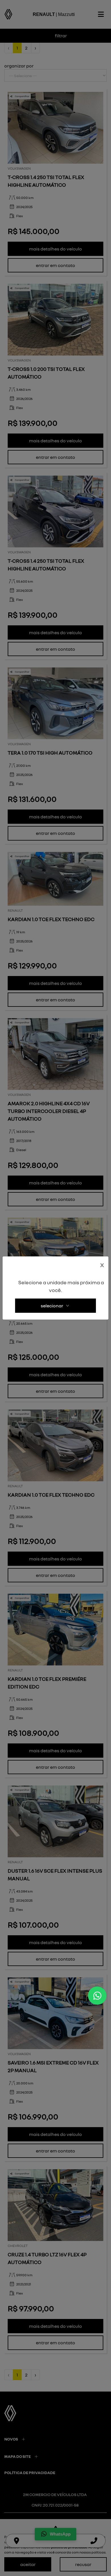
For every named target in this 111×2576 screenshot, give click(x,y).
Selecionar (52, 1306)
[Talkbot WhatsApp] (97, 1996)
